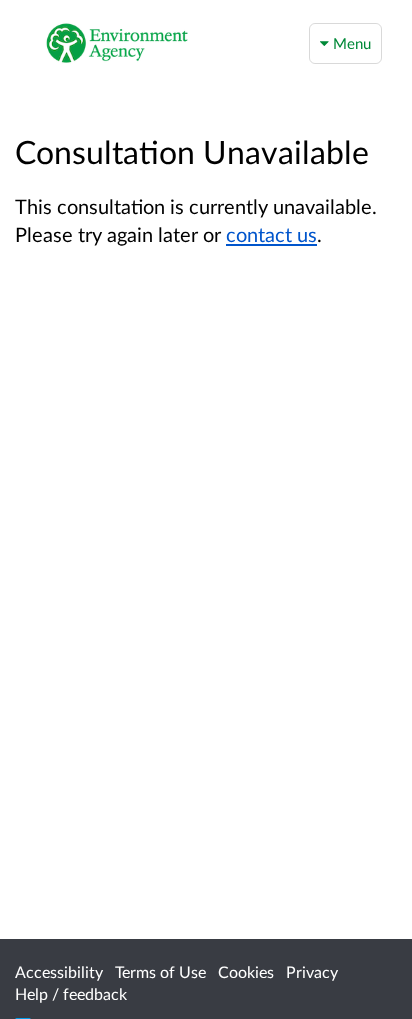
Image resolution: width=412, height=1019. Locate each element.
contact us (271, 234)
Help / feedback (71, 993)
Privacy (312, 971)
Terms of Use (160, 971)
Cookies (246, 971)
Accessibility (59, 971)
